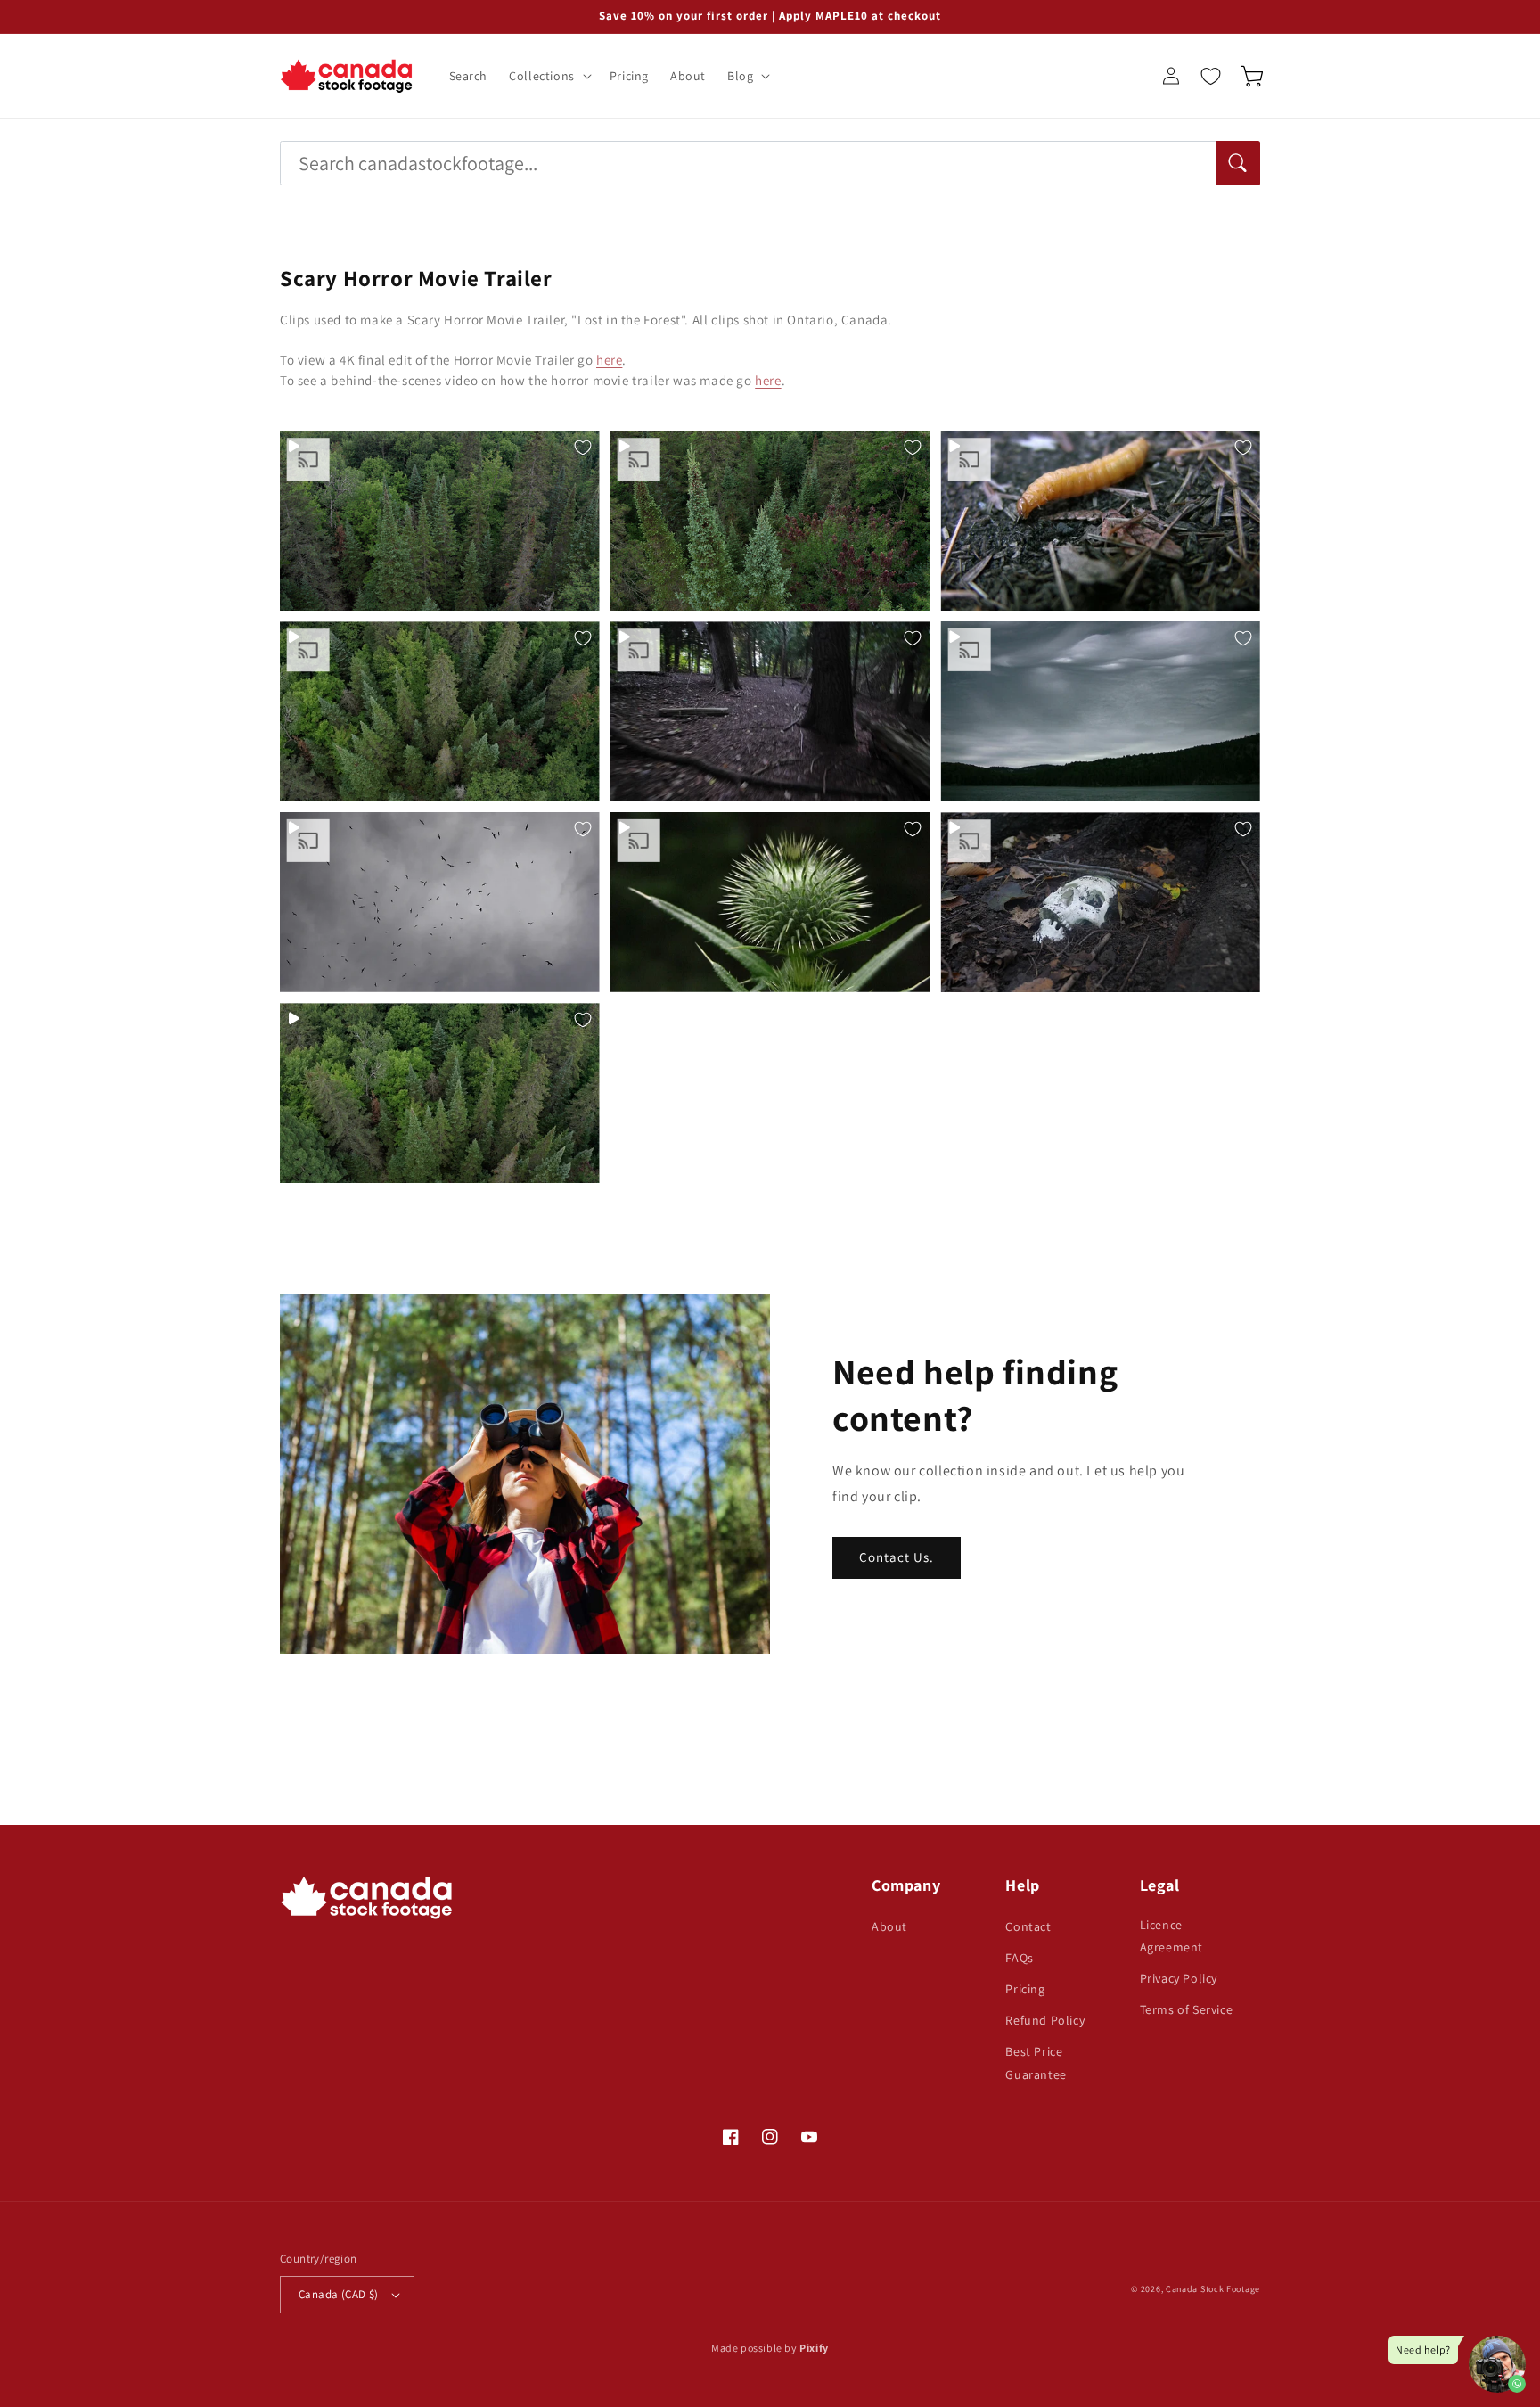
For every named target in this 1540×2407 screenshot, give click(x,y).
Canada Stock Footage (1213, 2289)
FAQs (1019, 1958)
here (609, 360)
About (889, 1926)
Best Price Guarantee (1036, 2062)
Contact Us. (897, 1557)
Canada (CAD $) (339, 2294)
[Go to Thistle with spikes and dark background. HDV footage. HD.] (770, 902)
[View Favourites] (1210, 76)
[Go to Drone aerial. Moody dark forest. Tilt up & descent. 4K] (440, 521)
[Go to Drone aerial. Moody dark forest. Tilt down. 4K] (440, 711)
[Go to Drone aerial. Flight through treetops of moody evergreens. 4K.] (770, 521)
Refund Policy (1045, 2020)
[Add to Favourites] (583, 448)
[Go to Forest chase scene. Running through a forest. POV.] (770, 711)
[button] (549, 76)
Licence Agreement (1171, 1936)
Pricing (1025, 1989)
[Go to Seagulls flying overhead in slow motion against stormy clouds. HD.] (440, 902)
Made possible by (770, 2348)
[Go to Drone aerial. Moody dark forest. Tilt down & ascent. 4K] (440, 1093)
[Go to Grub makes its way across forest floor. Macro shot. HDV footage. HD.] (1100, 521)
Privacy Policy (1179, 1978)
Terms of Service (1187, 2009)
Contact (1028, 1926)
